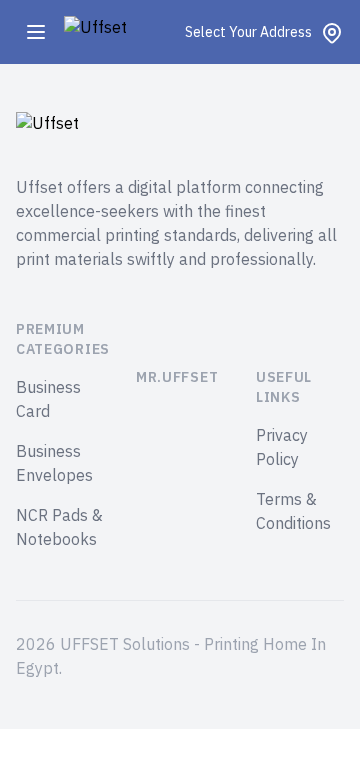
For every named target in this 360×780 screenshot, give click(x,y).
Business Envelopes (54, 464)
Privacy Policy (282, 448)
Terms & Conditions (293, 512)
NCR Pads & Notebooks (59, 528)
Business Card (48, 400)
